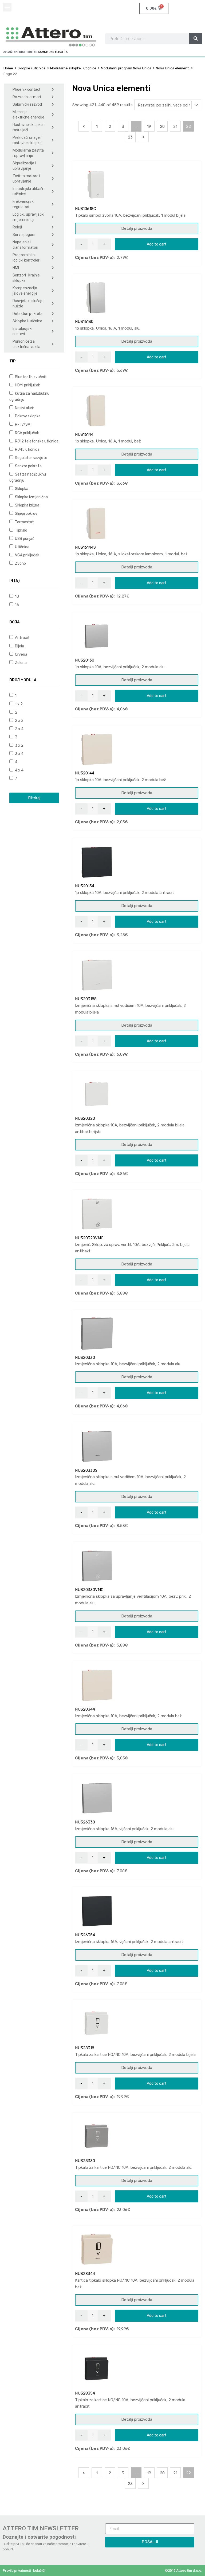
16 (17, 605)
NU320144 (85, 773)
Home (8, 68)
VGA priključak (27, 555)
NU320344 (85, 1709)
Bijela (19, 646)
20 (162, 126)
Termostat (24, 522)
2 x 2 (19, 721)
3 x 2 (19, 745)
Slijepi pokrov (26, 513)
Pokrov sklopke (27, 416)
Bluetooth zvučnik (30, 377)
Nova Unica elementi (173, 68)
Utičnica (22, 547)
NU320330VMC (89, 1590)
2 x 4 (19, 729)
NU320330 (85, 1358)
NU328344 (85, 2274)
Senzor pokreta (28, 466)
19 (149, 126)
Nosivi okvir (24, 408)
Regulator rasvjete (31, 458)
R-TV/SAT (23, 424)
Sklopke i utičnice (32, 68)
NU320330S (86, 1470)
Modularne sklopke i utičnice (73, 68)
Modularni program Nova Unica (126, 68)
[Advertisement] (34, 849)
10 (17, 596)
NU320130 (85, 660)
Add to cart (157, 244)
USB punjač (24, 539)
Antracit (22, 638)
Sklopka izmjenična (31, 497)
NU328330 (85, 2161)
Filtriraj (34, 798)
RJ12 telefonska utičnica (36, 441)
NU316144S (85, 547)
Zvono (20, 563)
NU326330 (85, 1822)
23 (130, 137)
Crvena (21, 654)
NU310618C (86, 209)
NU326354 (85, 1935)
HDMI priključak (27, 385)
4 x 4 (19, 770)
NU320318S (86, 999)
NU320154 (85, 886)
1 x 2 (18, 704)
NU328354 (85, 2393)
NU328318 (85, 2048)
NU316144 (84, 434)
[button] (7, 7)
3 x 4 (19, 754)
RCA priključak (27, 433)
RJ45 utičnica (27, 449)
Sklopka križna (27, 505)
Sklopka (21, 489)
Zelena (20, 663)
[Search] (196, 39)
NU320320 (85, 1118)
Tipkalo (21, 530)
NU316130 (84, 322)
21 (175, 126)
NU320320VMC (89, 1238)
